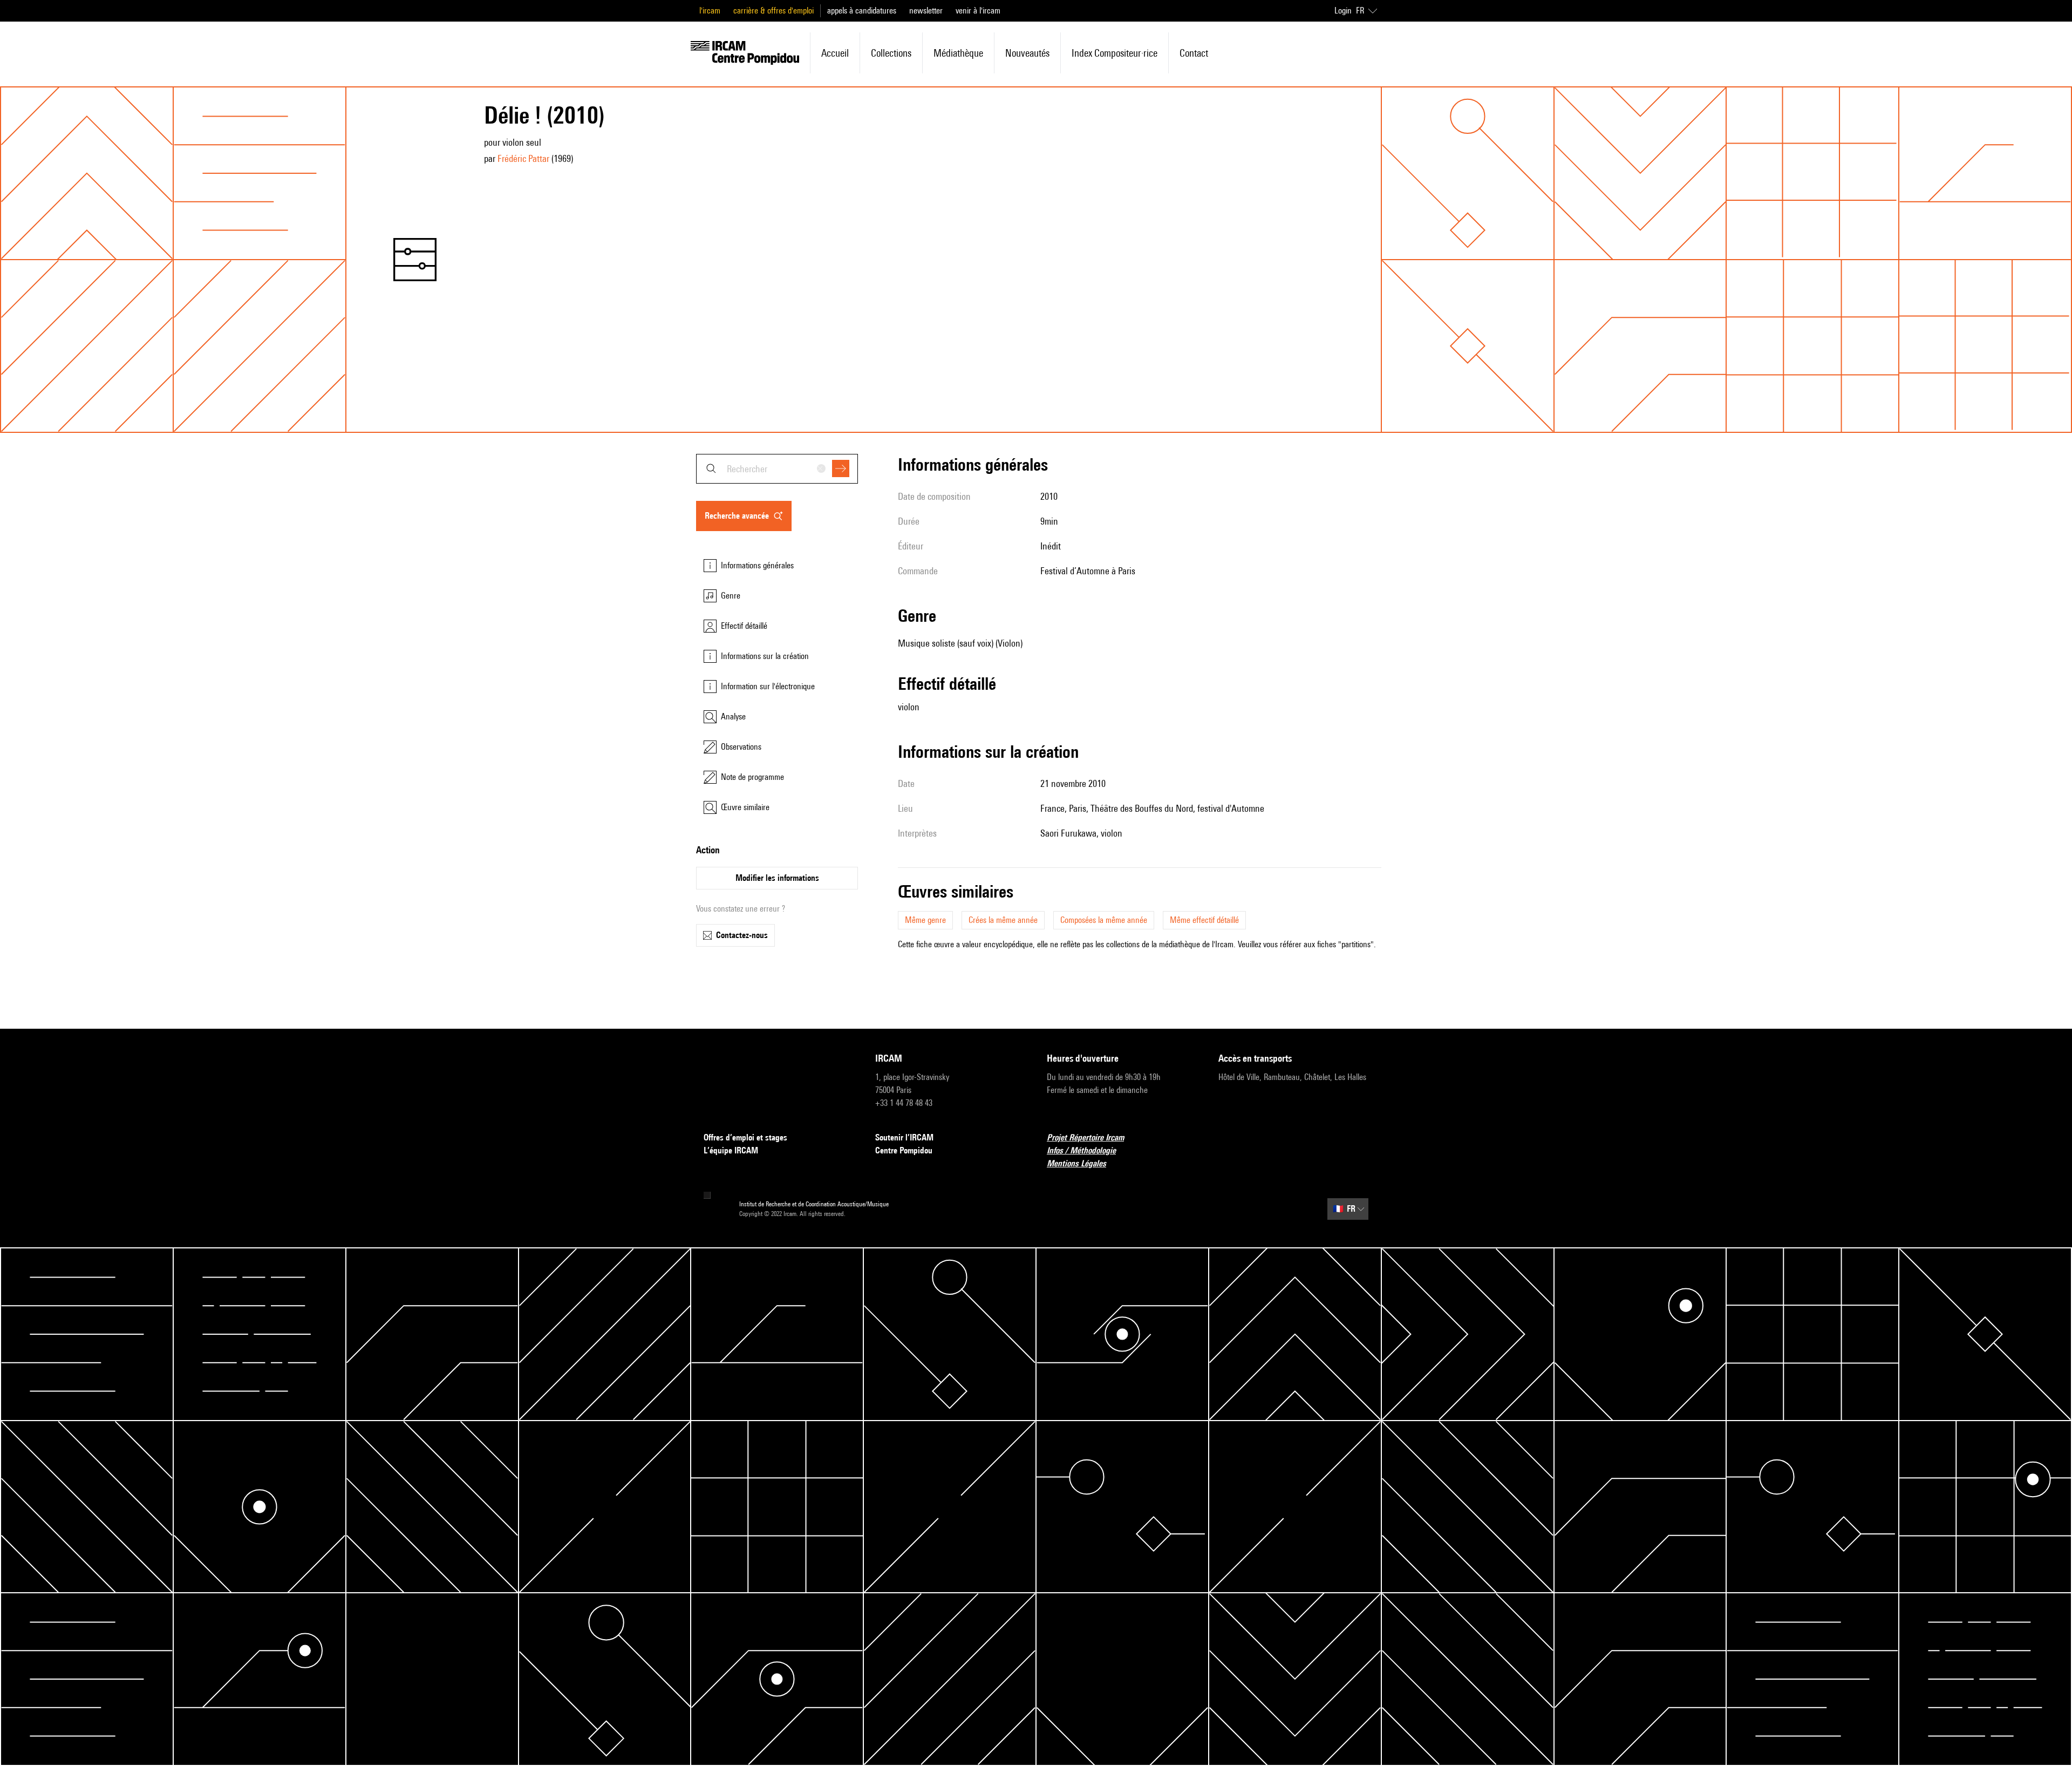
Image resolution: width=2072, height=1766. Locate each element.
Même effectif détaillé (1204, 920)
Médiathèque (958, 53)
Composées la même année (1104, 920)
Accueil (835, 53)
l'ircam (710, 11)
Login (1343, 11)
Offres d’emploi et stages (745, 1137)
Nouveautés (1027, 53)
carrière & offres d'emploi (773, 11)
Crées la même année (1003, 920)
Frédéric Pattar (523, 158)
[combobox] (777, 469)
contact (1194, 53)
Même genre (925, 920)
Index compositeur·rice (1115, 53)
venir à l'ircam (978, 11)
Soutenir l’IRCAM (904, 1137)
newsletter (926, 11)
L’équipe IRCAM (731, 1150)
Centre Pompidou (904, 1150)
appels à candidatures (862, 11)
